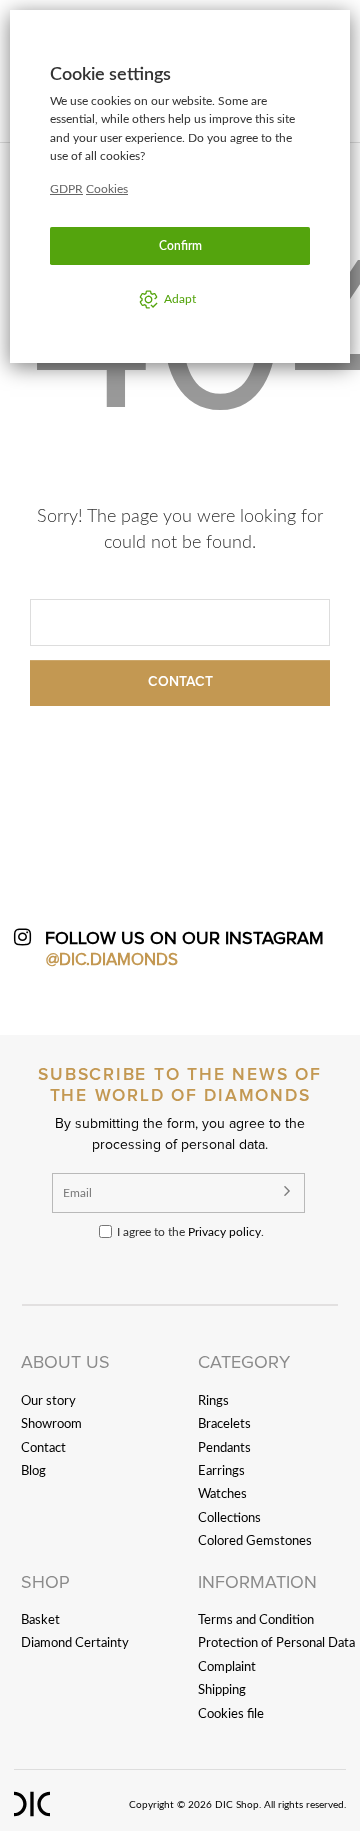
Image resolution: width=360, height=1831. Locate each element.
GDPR (66, 189)
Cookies (107, 189)
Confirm (180, 246)
